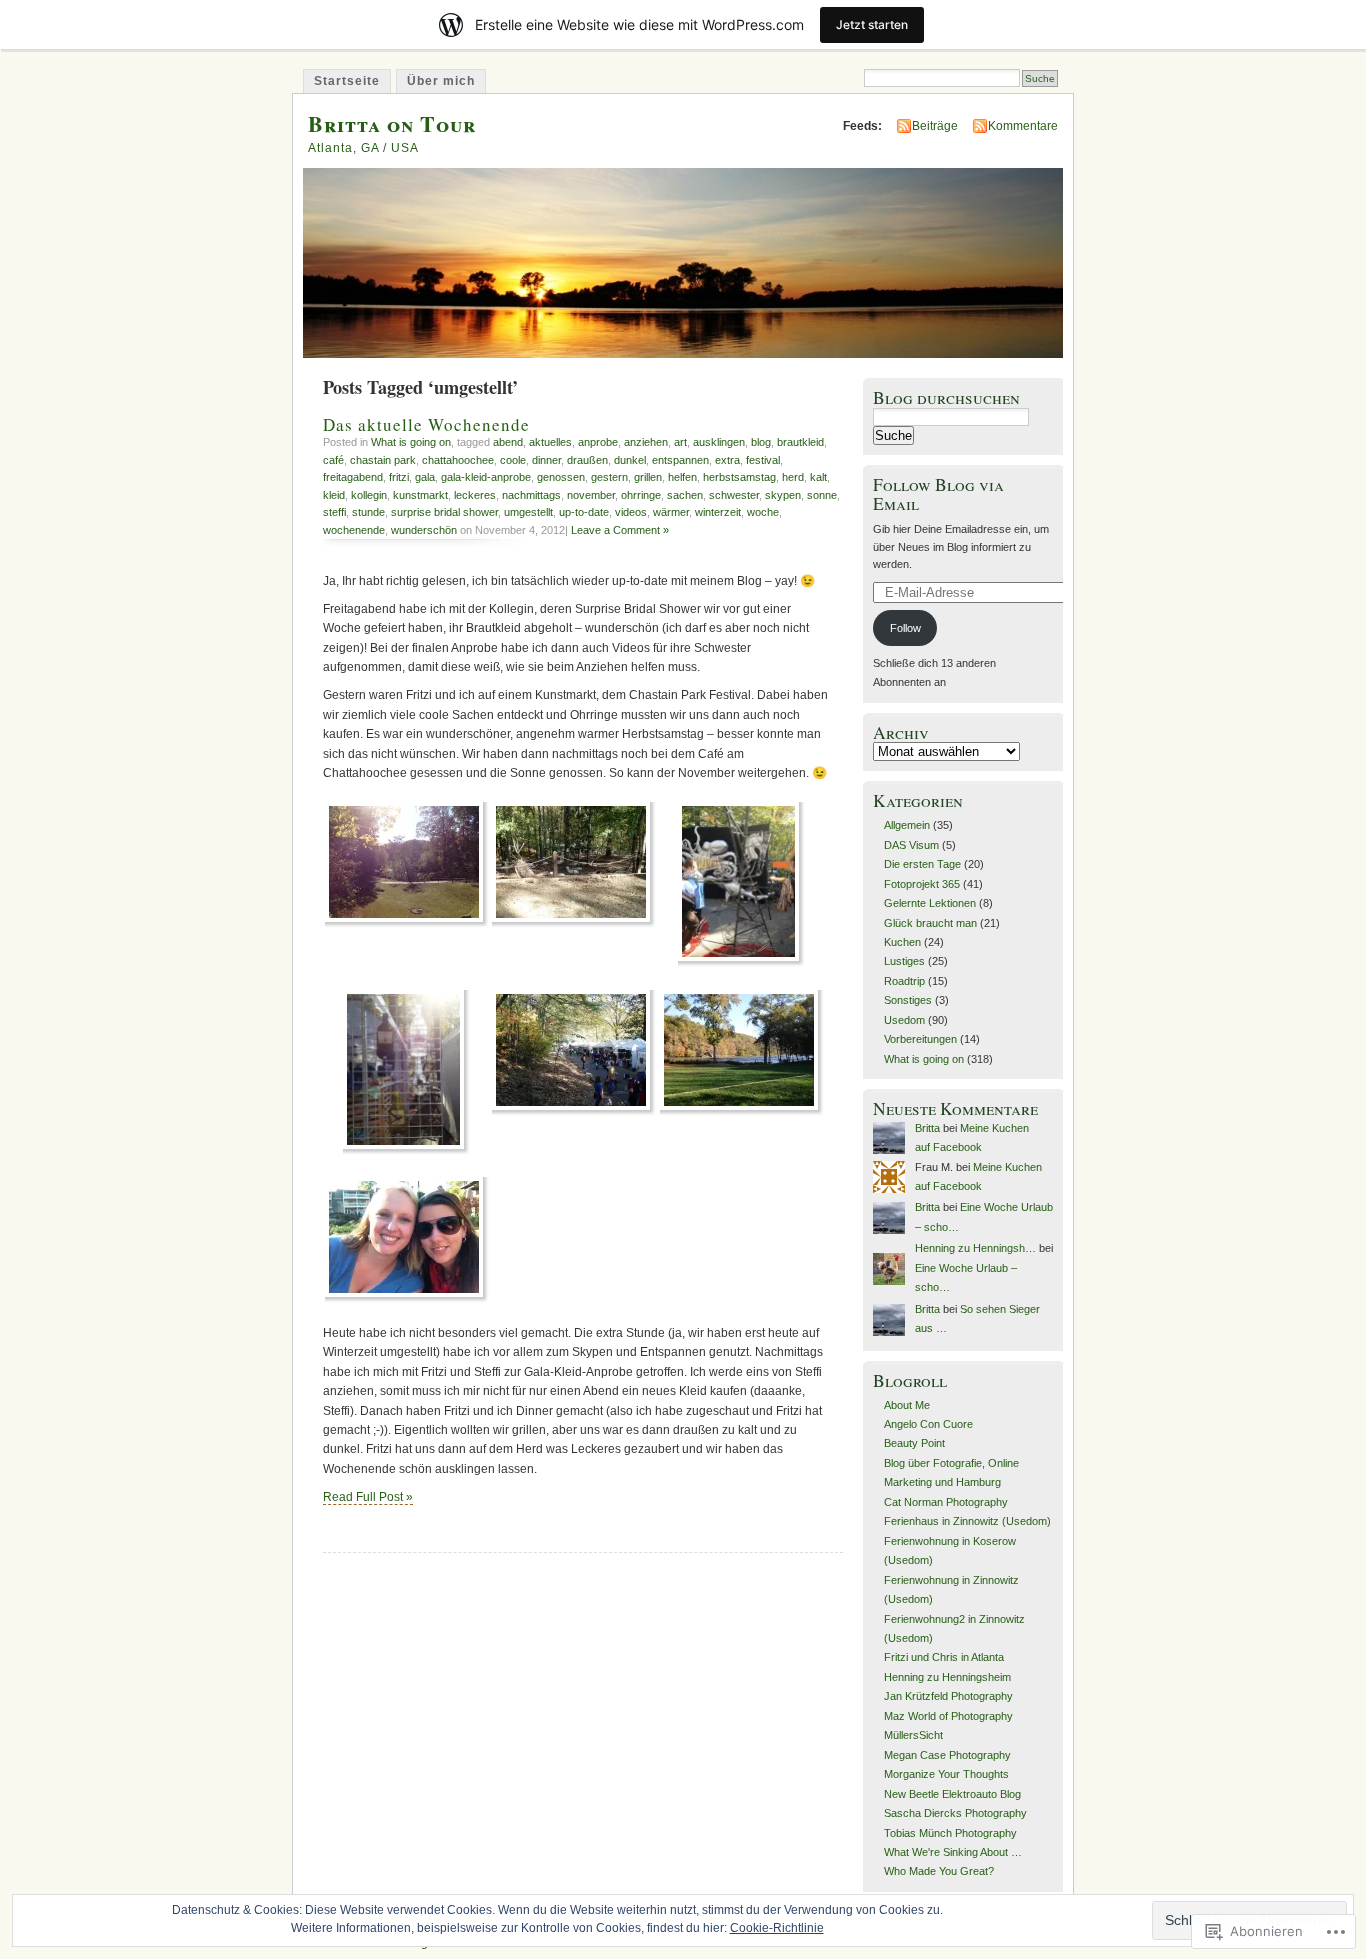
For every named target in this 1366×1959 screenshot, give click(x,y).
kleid (334, 495)
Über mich (441, 81)
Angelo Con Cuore (928, 1424)
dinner (546, 460)
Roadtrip (904, 981)
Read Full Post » (368, 1497)
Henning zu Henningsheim (947, 1677)
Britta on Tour (392, 123)
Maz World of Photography (948, 1716)
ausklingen (719, 442)
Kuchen (902, 942)
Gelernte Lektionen (930, 903)
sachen (685, 495)
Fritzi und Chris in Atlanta (944, 1657)
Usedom (904, 1020)
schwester (734, 495)
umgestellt (528, 512)
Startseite (347, 81)
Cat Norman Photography (946, 1502)
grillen (648, 477)
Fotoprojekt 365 (922, 884)
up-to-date (584, 512)
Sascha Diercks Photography (955, 1813)
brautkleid (800, 442)
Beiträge (935, 126)
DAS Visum (911, 845)
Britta (927, 1128)
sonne (822, 495)
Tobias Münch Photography (950, 1833)
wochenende (354, 530)
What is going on (411, 442)
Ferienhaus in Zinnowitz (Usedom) (967, 1521)
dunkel (630, 460)
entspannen (680, 460)
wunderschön (424, 530)
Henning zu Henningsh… (975, 1248)
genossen (561, 477)
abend (508, 442)
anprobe (598, 442)
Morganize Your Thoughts (946, 1774)
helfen (682, 477)
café (333, 460)
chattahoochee (458, 460)
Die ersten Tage (922, 864)
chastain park (383, 460)
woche (763, 512)
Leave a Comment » (620, 530)
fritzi (399, 477)
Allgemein (907, 825)
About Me (907, 1405)
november (591, 495)
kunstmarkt (420, 495)
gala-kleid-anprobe (486, 477)
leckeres (475, 495)
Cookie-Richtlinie (777, 1928)
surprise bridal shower (444, 512)
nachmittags (531, 495)
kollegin (369, 495)
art (680, 442)
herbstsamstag (739, 477)
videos (631, 512)
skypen (783, 495)
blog (761, 442)
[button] (407, 865)
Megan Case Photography (947, 1755)
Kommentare (1023, 126)
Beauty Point (914, 1443)
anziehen (646, 442)
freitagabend (353, 477)
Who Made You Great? (939, 1871)
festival (763, 460)
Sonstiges (908, 1000)
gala (425, 477)
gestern (609, 477)
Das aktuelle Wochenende (426, 424)
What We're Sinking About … (953, 1852)
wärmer (671, 512)
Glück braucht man (930, 923)
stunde (368, 512)
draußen (587, 460)
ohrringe (641, 495)
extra (727, 460)
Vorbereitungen (920, 1039)
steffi (334, 512)
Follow (905, 628)
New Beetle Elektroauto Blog (952, 1794)
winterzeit (718, 512)
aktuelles (550, 442)
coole (513, 460)
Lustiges (904, 961)
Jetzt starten (872, 24)
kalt (818, 477)
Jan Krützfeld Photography (948, 1696)
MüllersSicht (913, 1735)
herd (793, 477)
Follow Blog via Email (938, 494)
